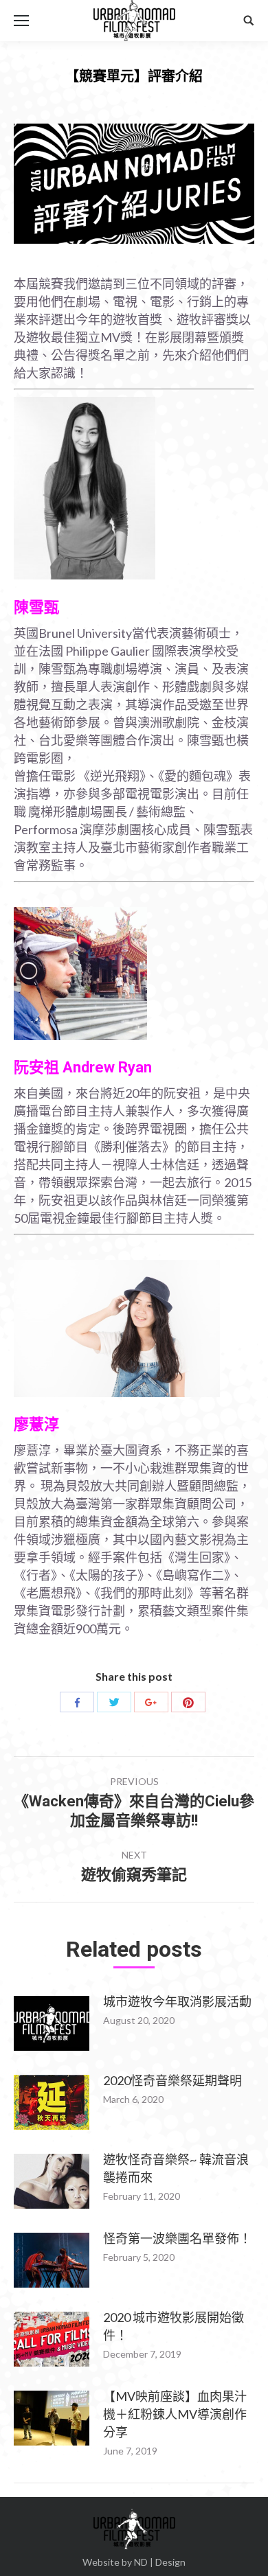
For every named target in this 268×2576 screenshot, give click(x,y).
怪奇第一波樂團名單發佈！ (177, 2238)
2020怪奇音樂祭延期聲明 (172, 2080)
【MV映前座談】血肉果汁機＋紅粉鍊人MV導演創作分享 (175, 2414)
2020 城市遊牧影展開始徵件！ (174, 2326)
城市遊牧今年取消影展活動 (177, 2001)
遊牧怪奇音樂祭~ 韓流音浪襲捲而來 (176, 2168)
